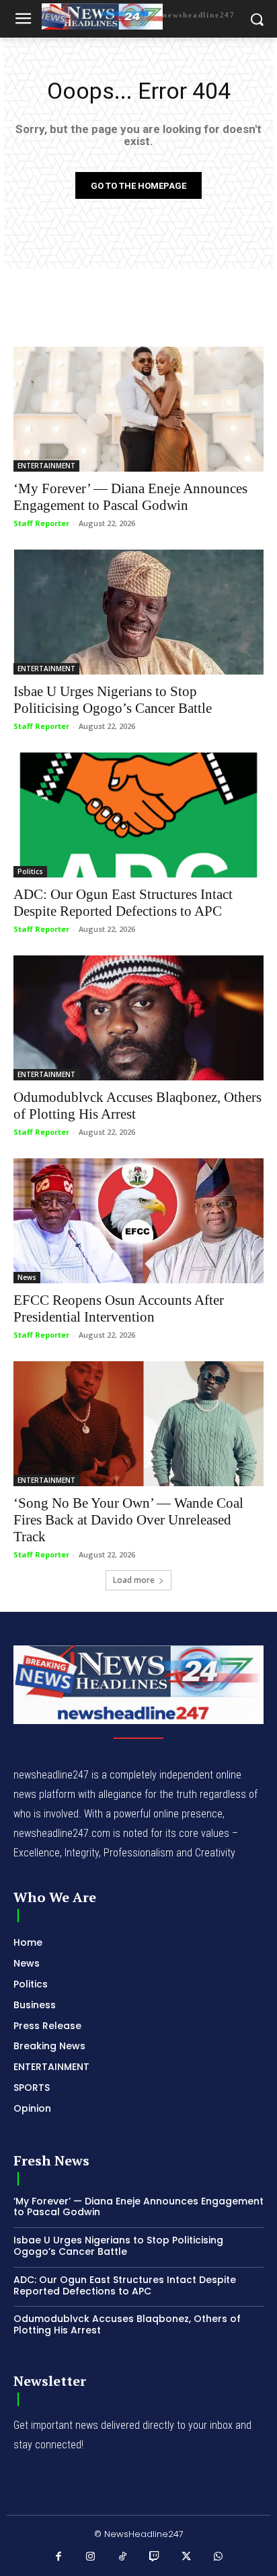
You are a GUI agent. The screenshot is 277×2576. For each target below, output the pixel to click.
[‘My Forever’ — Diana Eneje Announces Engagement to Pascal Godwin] (138, 409)
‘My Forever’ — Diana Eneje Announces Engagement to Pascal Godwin (130, 497)
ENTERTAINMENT (46, 466)
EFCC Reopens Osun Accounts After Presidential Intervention (119, 1308)
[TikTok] (123, 2557)
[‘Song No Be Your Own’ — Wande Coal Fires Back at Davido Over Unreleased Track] (138, 1424)
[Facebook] (59, 2557)
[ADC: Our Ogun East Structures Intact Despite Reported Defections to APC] (138, 815)
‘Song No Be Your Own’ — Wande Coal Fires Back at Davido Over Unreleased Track (128, 1520)
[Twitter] (187, 2557)
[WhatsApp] (219, 2557)
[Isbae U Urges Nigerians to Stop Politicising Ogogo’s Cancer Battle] (138, 612)
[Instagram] (91, 2557)
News (27, 1277)
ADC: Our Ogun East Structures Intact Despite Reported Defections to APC (123, 903)
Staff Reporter (41, 523)
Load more (134, 1580)
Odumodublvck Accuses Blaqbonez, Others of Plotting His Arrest (127, 2324)
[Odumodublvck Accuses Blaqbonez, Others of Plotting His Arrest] (138, 1018)
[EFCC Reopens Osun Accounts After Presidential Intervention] (138, 1221)
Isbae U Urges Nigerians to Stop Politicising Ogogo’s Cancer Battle (113, 700)
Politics (30, 871)
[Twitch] (155, 2557)
